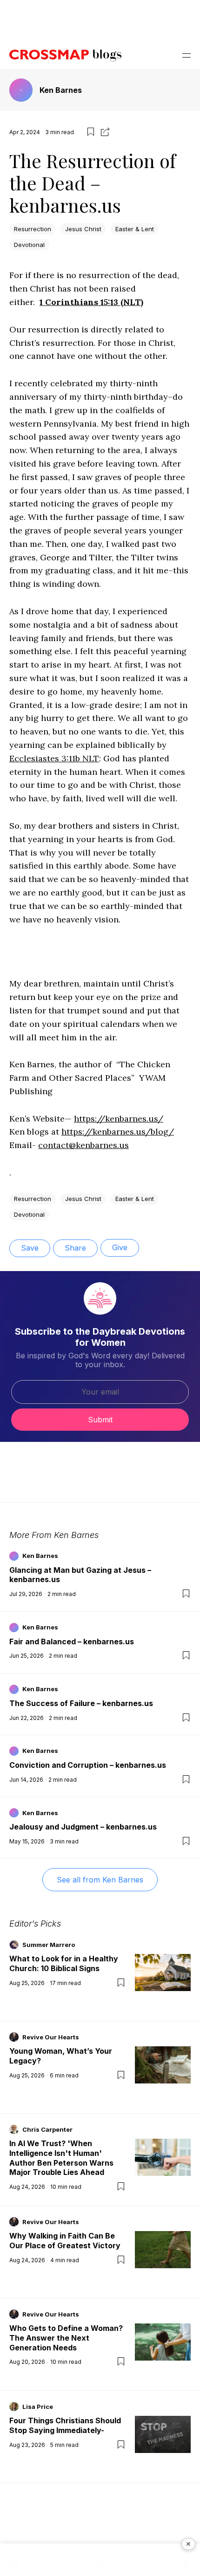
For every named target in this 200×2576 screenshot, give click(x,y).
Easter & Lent (135, 229)
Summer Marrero (49, 1945)
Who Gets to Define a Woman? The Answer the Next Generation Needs (66, 2338)
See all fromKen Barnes (100, 1880)
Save (30, 1248)
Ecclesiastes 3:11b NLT (54, 758)
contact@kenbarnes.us (83, 1145)
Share (75, 1248)
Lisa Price (38, 2407)
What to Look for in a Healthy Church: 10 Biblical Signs (64, 1963)
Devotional (29, 245)
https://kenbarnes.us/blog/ (118, 1132)
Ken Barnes (61, 90)
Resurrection (33, 229)
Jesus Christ (83, 229)
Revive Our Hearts (51, 2037)
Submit (100, 1420)
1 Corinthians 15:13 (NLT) (91, 302)
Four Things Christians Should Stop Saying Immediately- (65, 2425)
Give (120, 1247)
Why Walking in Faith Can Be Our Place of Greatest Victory (65, 2241)
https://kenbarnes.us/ (119, 1119)
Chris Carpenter (47, 2129)
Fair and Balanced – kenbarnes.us (72, 1642)
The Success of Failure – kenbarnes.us (81, 1703)
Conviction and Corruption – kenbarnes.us (88, 1765)
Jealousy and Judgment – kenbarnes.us (83, 1827)
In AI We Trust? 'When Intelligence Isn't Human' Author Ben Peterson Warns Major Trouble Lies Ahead (61, 2158)
